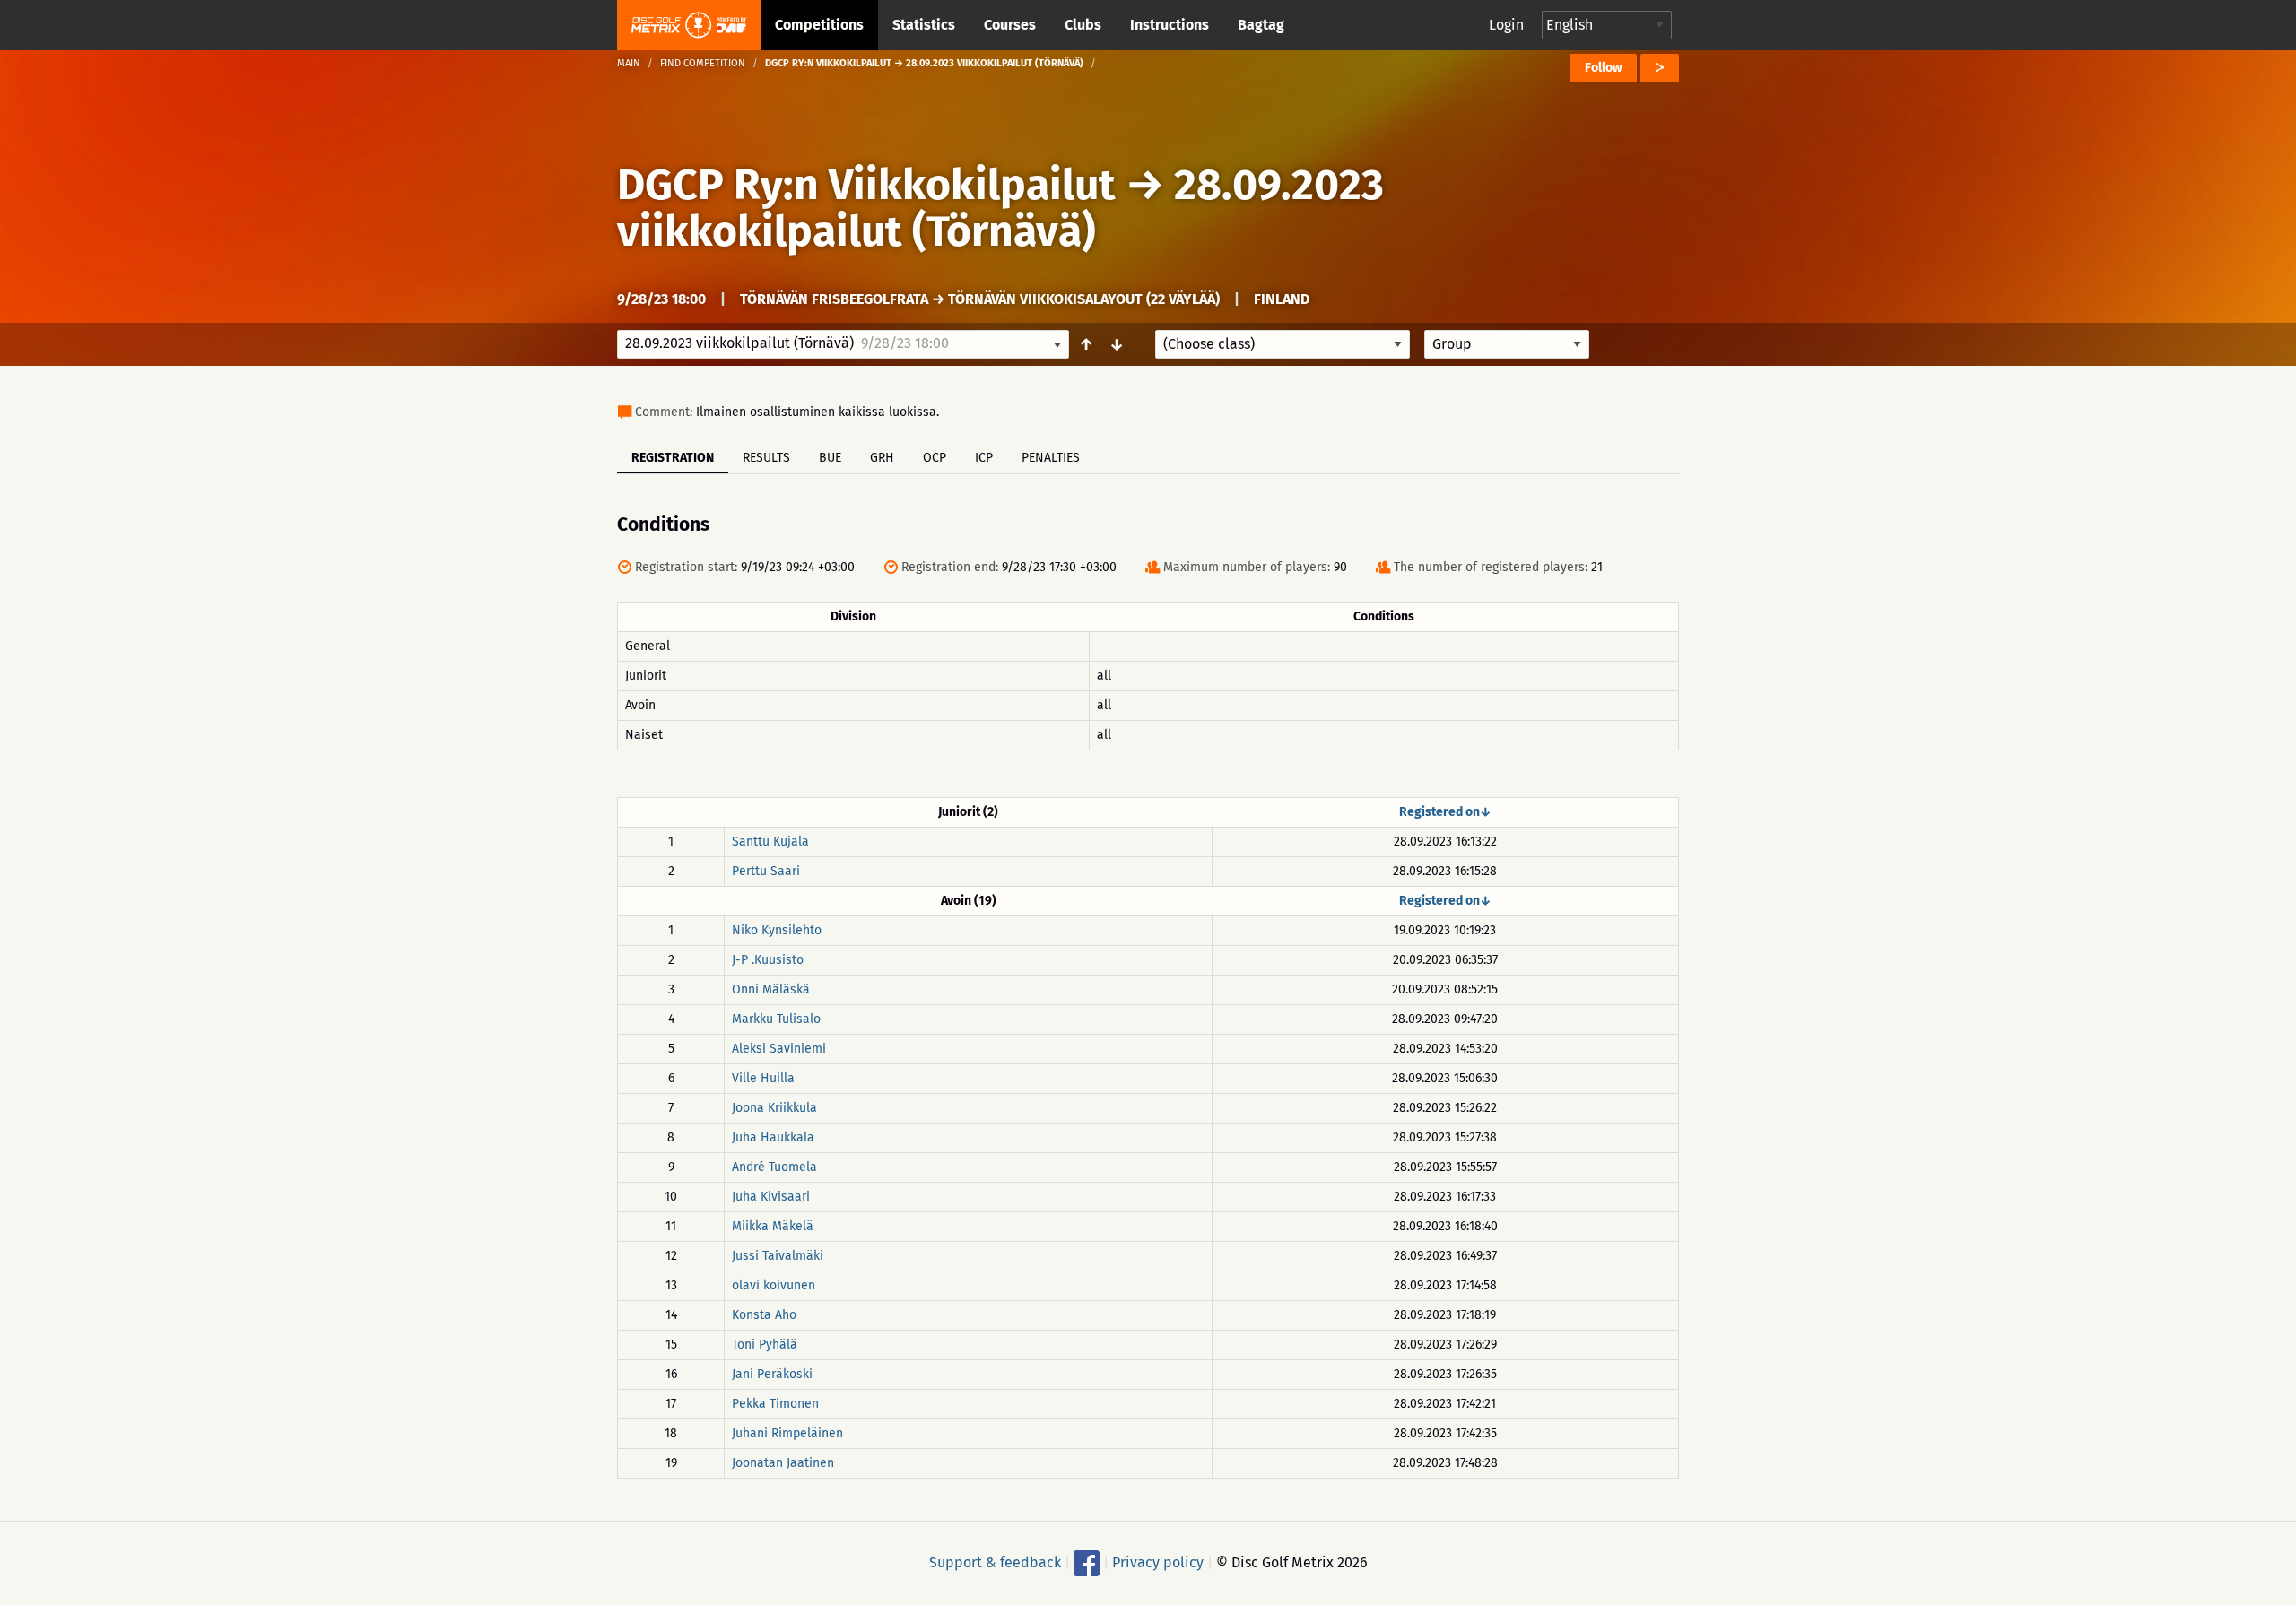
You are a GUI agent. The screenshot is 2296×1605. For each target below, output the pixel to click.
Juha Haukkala (773, 1137)
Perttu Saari (766, 871)
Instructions (1170, 25)
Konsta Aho (764, 1315)
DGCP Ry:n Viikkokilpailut (866, 185)
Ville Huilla (763, 1078)
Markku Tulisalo (776, 1019)
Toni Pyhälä (765, 1345)
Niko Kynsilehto (777, 930)
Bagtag (1261, 25)
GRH (882, 458)
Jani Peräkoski (772, 1374)
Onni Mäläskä (771, 989)
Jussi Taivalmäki (778, 1256)
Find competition (703, 63)
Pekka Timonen (775, 1404)
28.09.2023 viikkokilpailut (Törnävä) (1000, 208)
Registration (673, 458)
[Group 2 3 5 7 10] (1507, 344)
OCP (935, 458)
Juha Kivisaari (771, 1197)
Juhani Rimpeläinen (787, 1433)
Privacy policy (1158, 1562)
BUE (830, 458)
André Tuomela (774, 1167)
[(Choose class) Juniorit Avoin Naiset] (1283, 344)
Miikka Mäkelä (773, 1226)
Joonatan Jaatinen (783, 1463)
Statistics (924, 25)
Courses (1010, 25)
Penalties (1051, 458)
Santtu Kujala (770, 842)
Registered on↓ (1445, 812)
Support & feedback (995, 1562)
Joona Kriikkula (774, 1108)
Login (1506, 25)
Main (629, 63)
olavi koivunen (774, 1285)
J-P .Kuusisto (768, 960)
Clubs (1083, 25)
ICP (984, 458)
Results (766, 458)
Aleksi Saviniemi (779, 1049)
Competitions (819, 25)
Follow (1603, 68)
